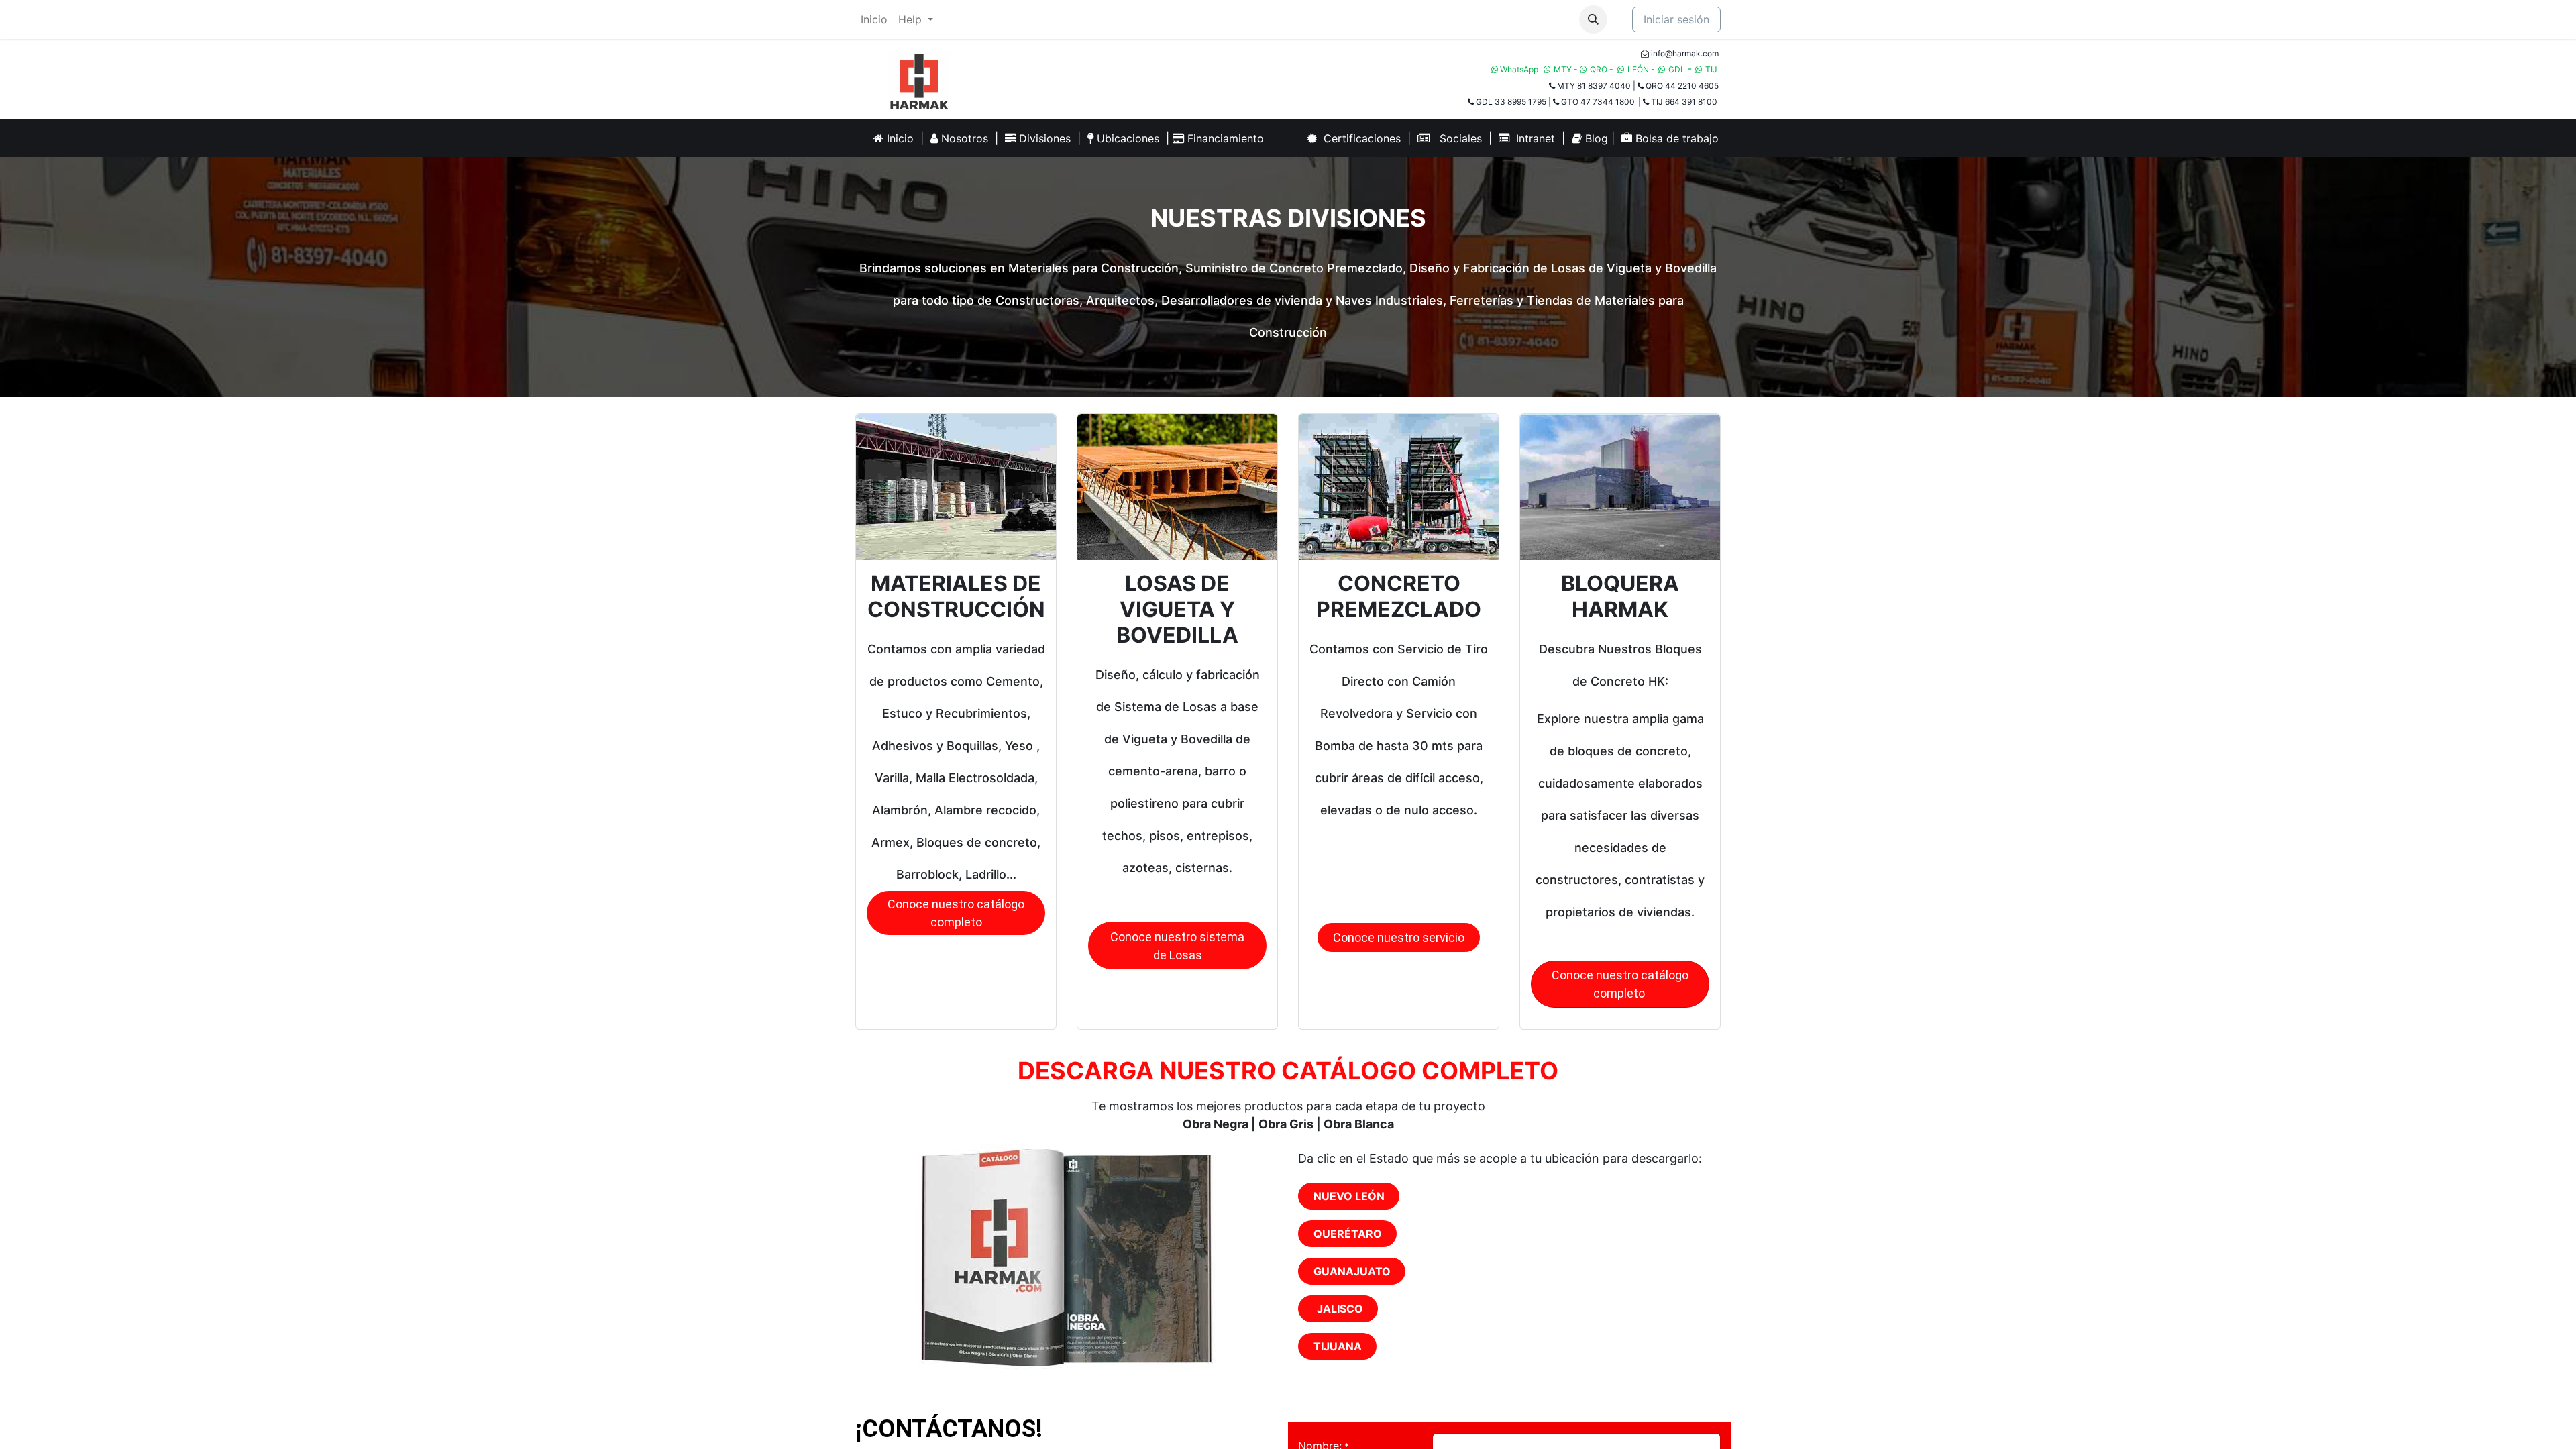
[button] (1593, 19)
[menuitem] (874, 19)
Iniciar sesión (1676, 19)
